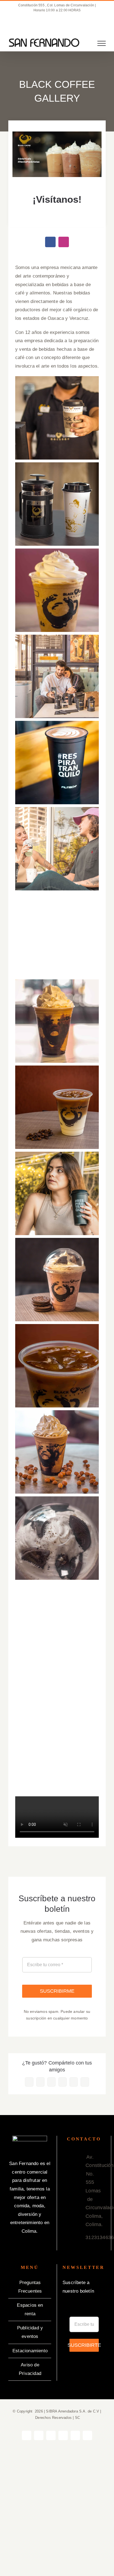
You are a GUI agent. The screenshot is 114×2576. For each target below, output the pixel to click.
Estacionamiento (30, 2351)
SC (77, 2418)
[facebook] (50, 242)
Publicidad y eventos (30, 2332)
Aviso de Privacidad (30, 2369)
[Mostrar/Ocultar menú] (102, 43)
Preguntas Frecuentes (30, 2287)
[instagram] (64, 242)
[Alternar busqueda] (82, 43)
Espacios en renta (30, 2309)
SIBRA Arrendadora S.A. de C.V (72, 2411)
